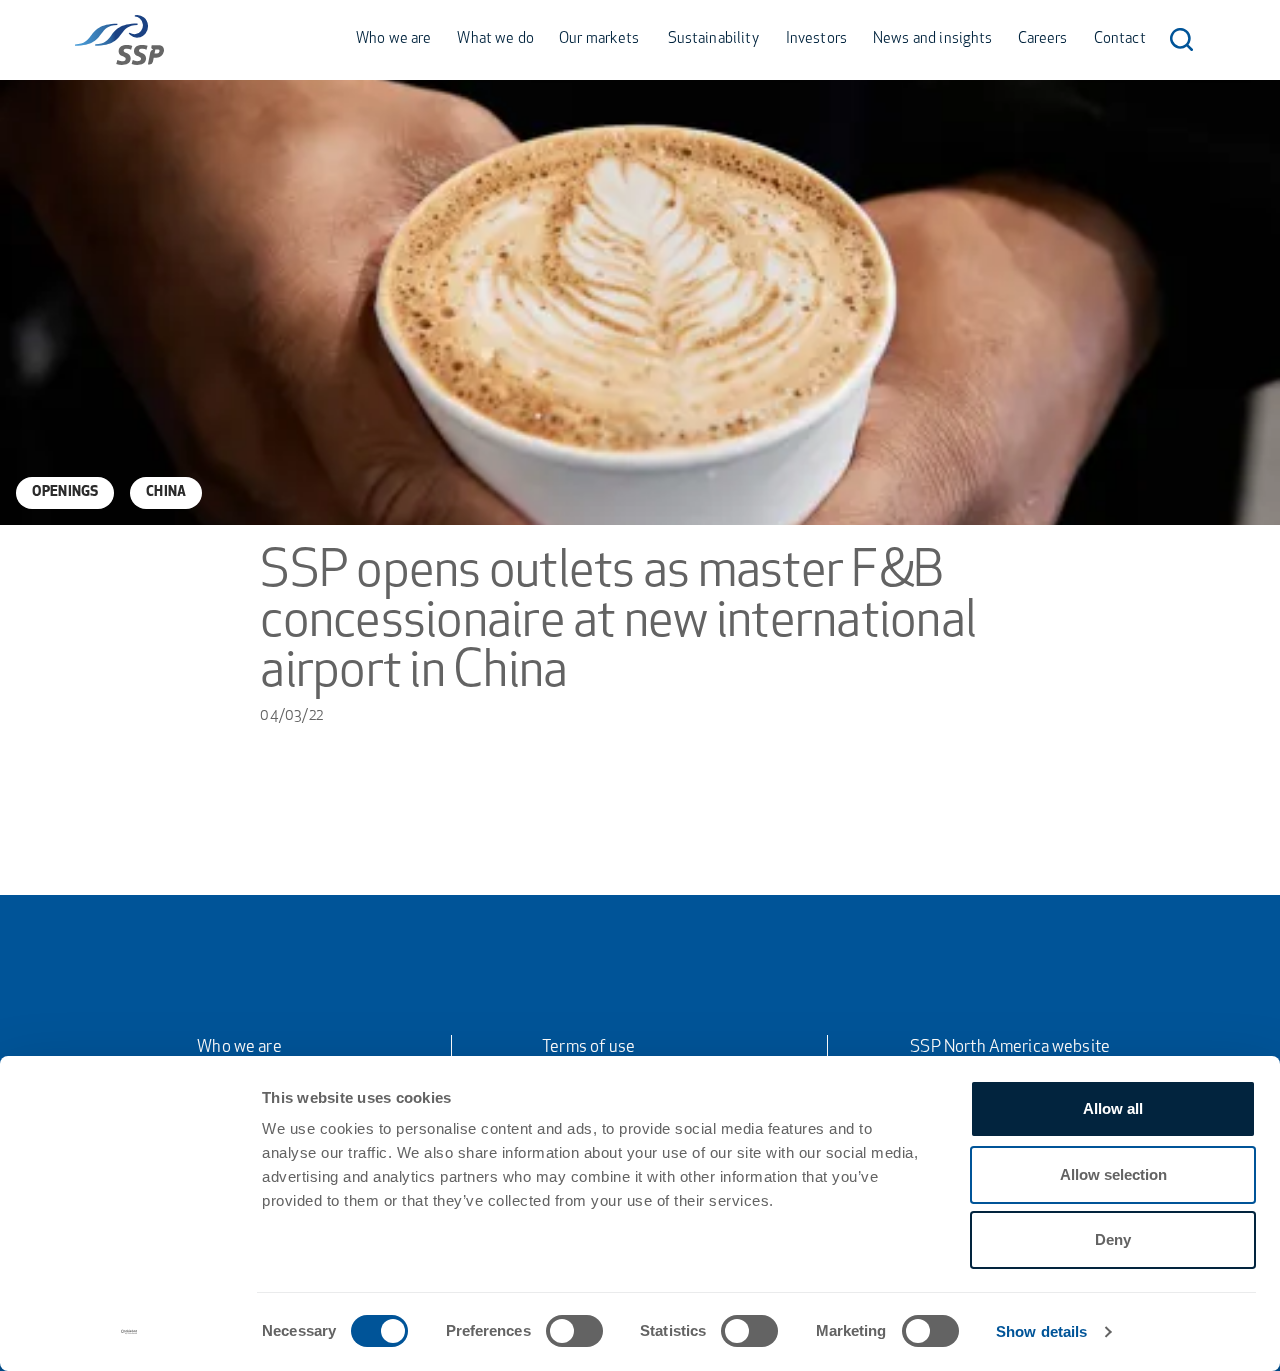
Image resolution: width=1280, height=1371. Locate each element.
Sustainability (713, 39)
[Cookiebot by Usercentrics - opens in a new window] (129, 1332)
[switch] (574, 1331)
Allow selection (1113, 1174)
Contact (1120, 39)
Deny (1113, 1239)
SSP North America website (1010, 1047)
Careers (1043, 39)
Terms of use (588, 1047)
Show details (1041, 1331)
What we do (495, 39)
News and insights (933, 39)
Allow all (1113, 1108)
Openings (65, 492)
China (166, 492)
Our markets (599, 39)
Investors (816, 39)
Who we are (394, 39)
